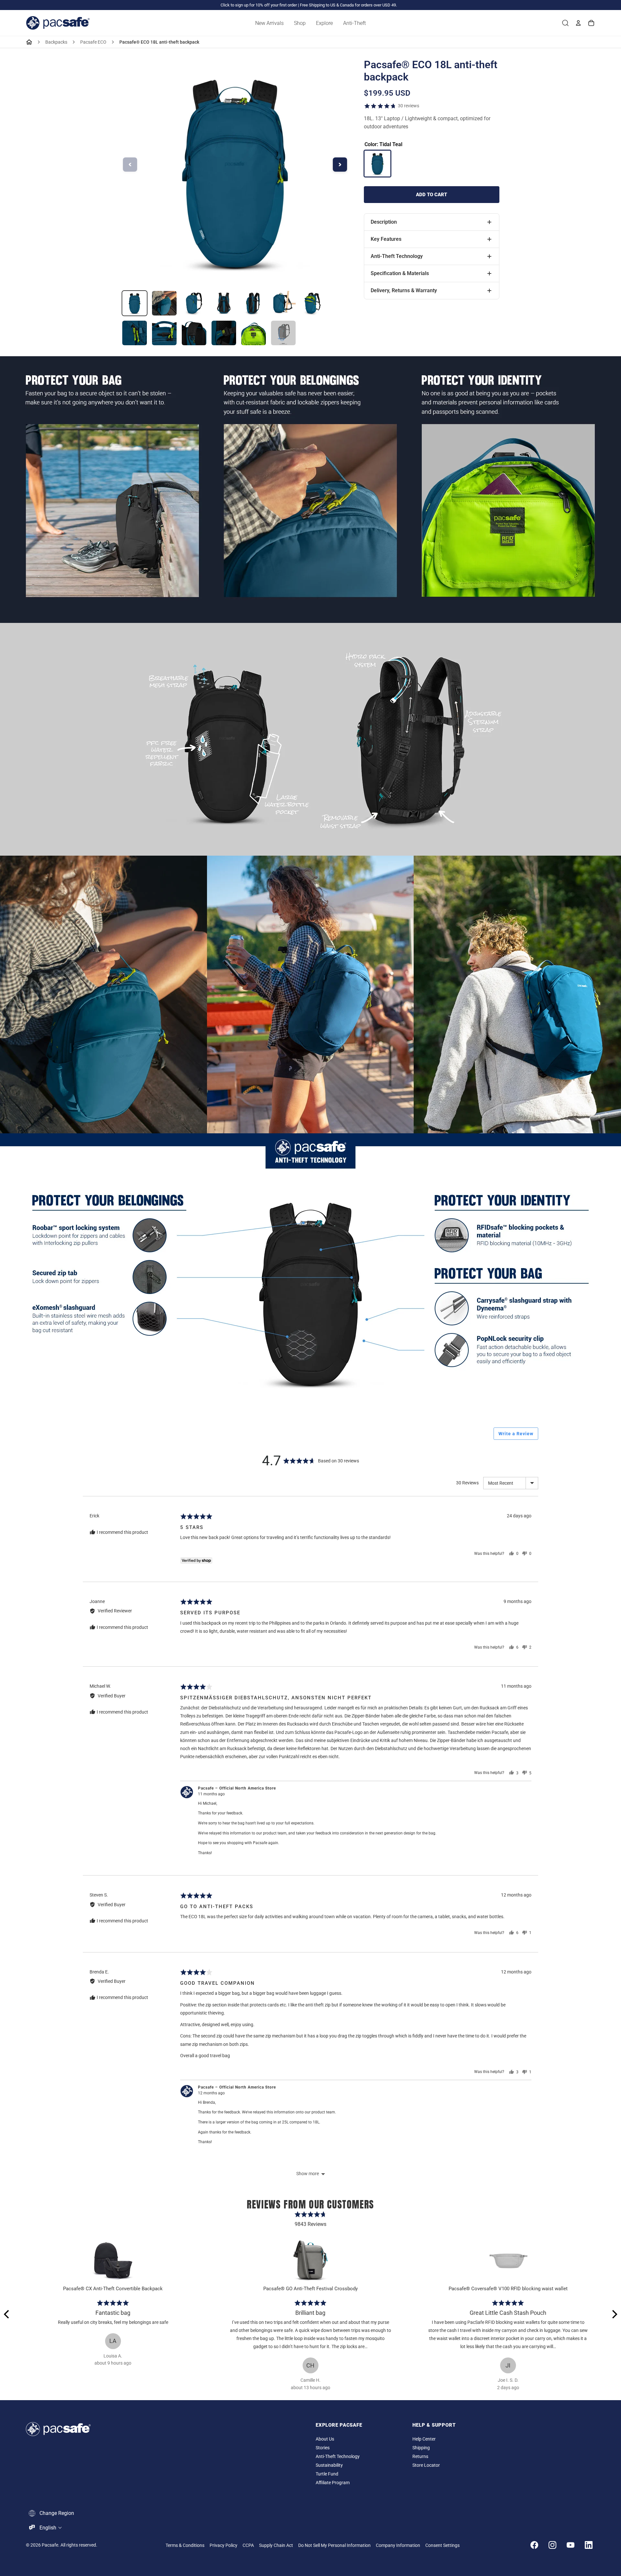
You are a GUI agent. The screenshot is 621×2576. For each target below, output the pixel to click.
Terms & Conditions (185, 2545)
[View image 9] (164, 333)
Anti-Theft (354, 23)
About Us (325, 2439)
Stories (323, 2448)
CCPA (248, 2545)
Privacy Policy (223, 2545)
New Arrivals (269, 23)
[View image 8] (135, 333)
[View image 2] (164, 303)
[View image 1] (135, 303)
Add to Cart (431, 195)
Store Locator (426, 2465)
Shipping (421, 2448)
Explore (324, 23)
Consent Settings (442, 2545)
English (48, 2528)
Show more (308, 2174)
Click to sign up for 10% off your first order (259, 5)
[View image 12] (254, 333)
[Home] (29, 42)
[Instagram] (552, 2545)
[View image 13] (283, 333)
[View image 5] (254, 303)
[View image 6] (283, 303)
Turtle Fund (327, 2474)
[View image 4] (224, 303)
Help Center (424, 2439)
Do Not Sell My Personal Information (334, 2545)
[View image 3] (194, 303)
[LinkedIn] (589, 2545)
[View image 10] (194, 333)
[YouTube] (571, 2545)
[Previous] (7, 2314)
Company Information (398, 2545)
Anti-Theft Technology (338, 2457)
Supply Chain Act (276, 2545)
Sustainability (329, 2465)
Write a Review (516, 1434)
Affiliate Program (333, 2483)
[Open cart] (591, 23)
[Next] (614, 2314)
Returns (420, 2457)
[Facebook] (534, 2545)
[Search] (565, 23)
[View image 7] (313, 303)
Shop (300, 23)
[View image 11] (224, 333)
